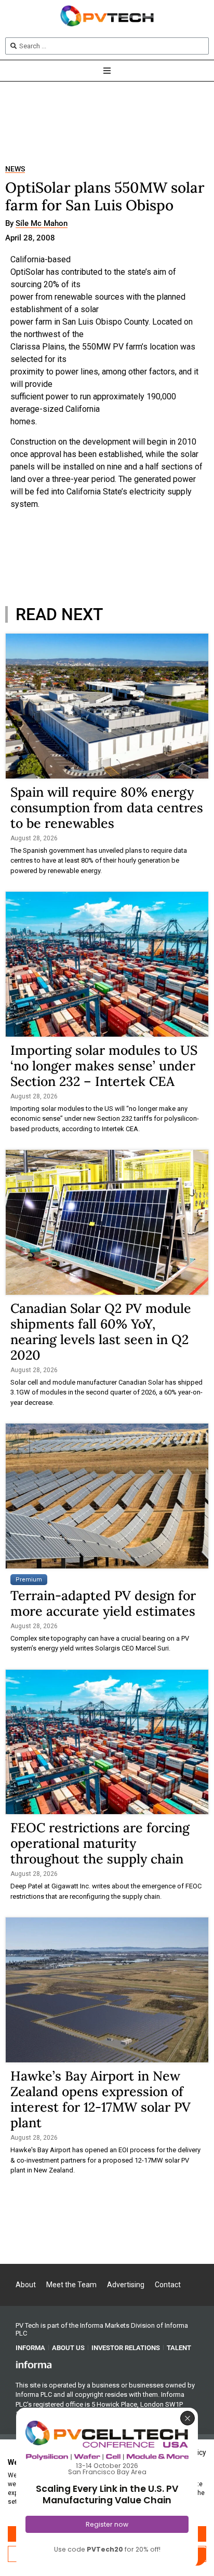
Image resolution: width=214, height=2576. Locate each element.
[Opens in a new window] (34, 2364)
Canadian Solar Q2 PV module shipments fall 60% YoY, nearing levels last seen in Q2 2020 (101, 1332)
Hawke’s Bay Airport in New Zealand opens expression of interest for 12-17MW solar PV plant (101, 2099)
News (15, 169)
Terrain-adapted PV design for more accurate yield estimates (103, 1603)
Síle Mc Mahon (42, 224)
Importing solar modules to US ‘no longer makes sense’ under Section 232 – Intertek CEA (104, 1066)
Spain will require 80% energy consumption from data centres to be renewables (107, 808)
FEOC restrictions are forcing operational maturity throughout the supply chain (100, 1843)
